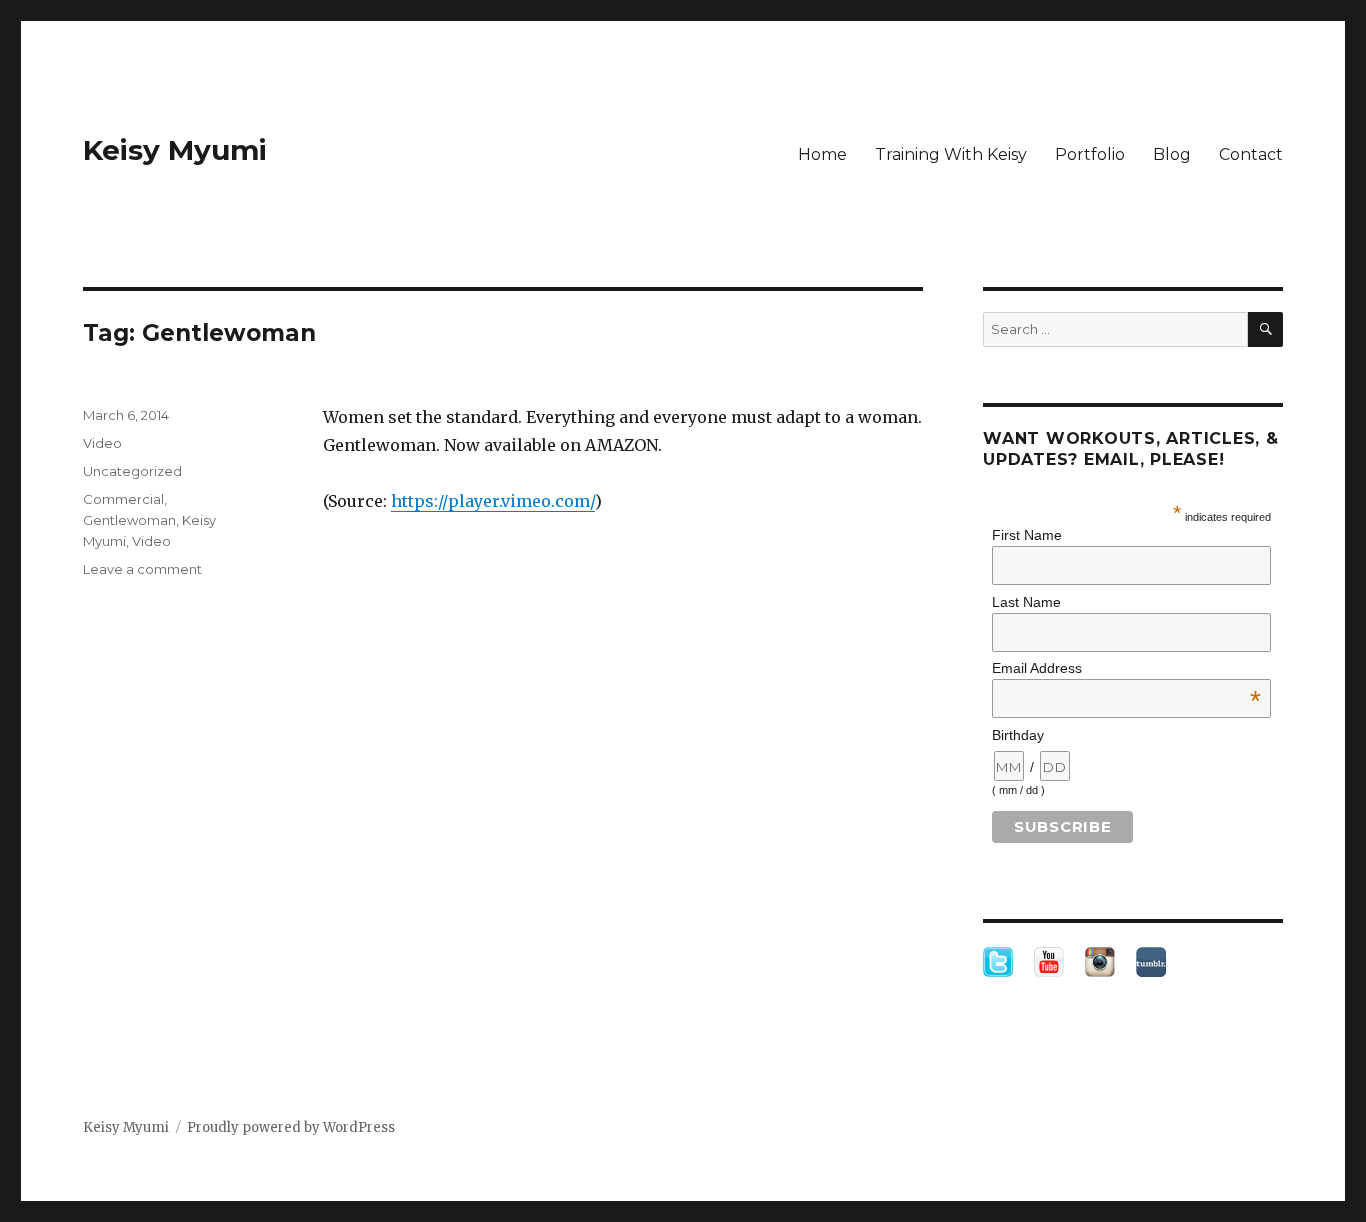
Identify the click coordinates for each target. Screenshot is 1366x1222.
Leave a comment (142, 569)
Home (822, 154)
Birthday (1018, 735)
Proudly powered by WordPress (291, 1127)
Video (102, 443)
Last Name (1026, 602)
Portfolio (1090, 154)
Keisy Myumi (175, 150)
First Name (1027, 535)
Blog (1172, 154)
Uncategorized (132, 471)
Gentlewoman (129, 520)
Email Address (1126, 668)
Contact (1251, 154)
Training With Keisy (951, 154)
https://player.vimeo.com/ (493, 501)
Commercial (123, 499)
